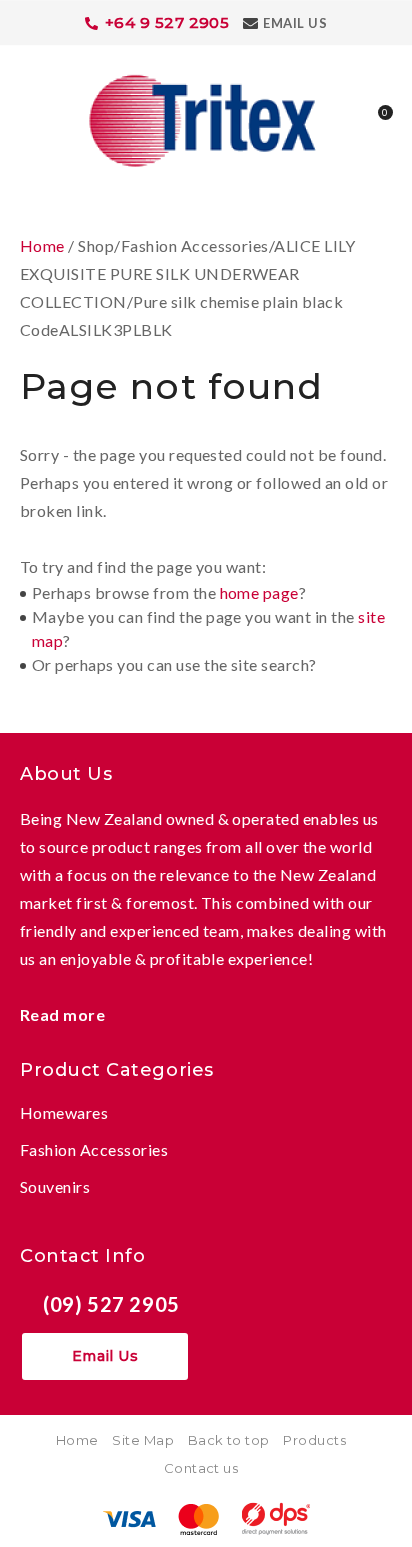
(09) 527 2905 (111, 1304)
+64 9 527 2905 (167, 22)
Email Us (295, 23)
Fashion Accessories (94, 1149)
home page (259, 592)
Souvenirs (55, 1186)
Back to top (229, 1440)
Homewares (64, 1112)
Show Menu (32, 118)
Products (314, 1440)
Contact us (201, 1468)
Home (42, 245)
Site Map (143, 1440)
